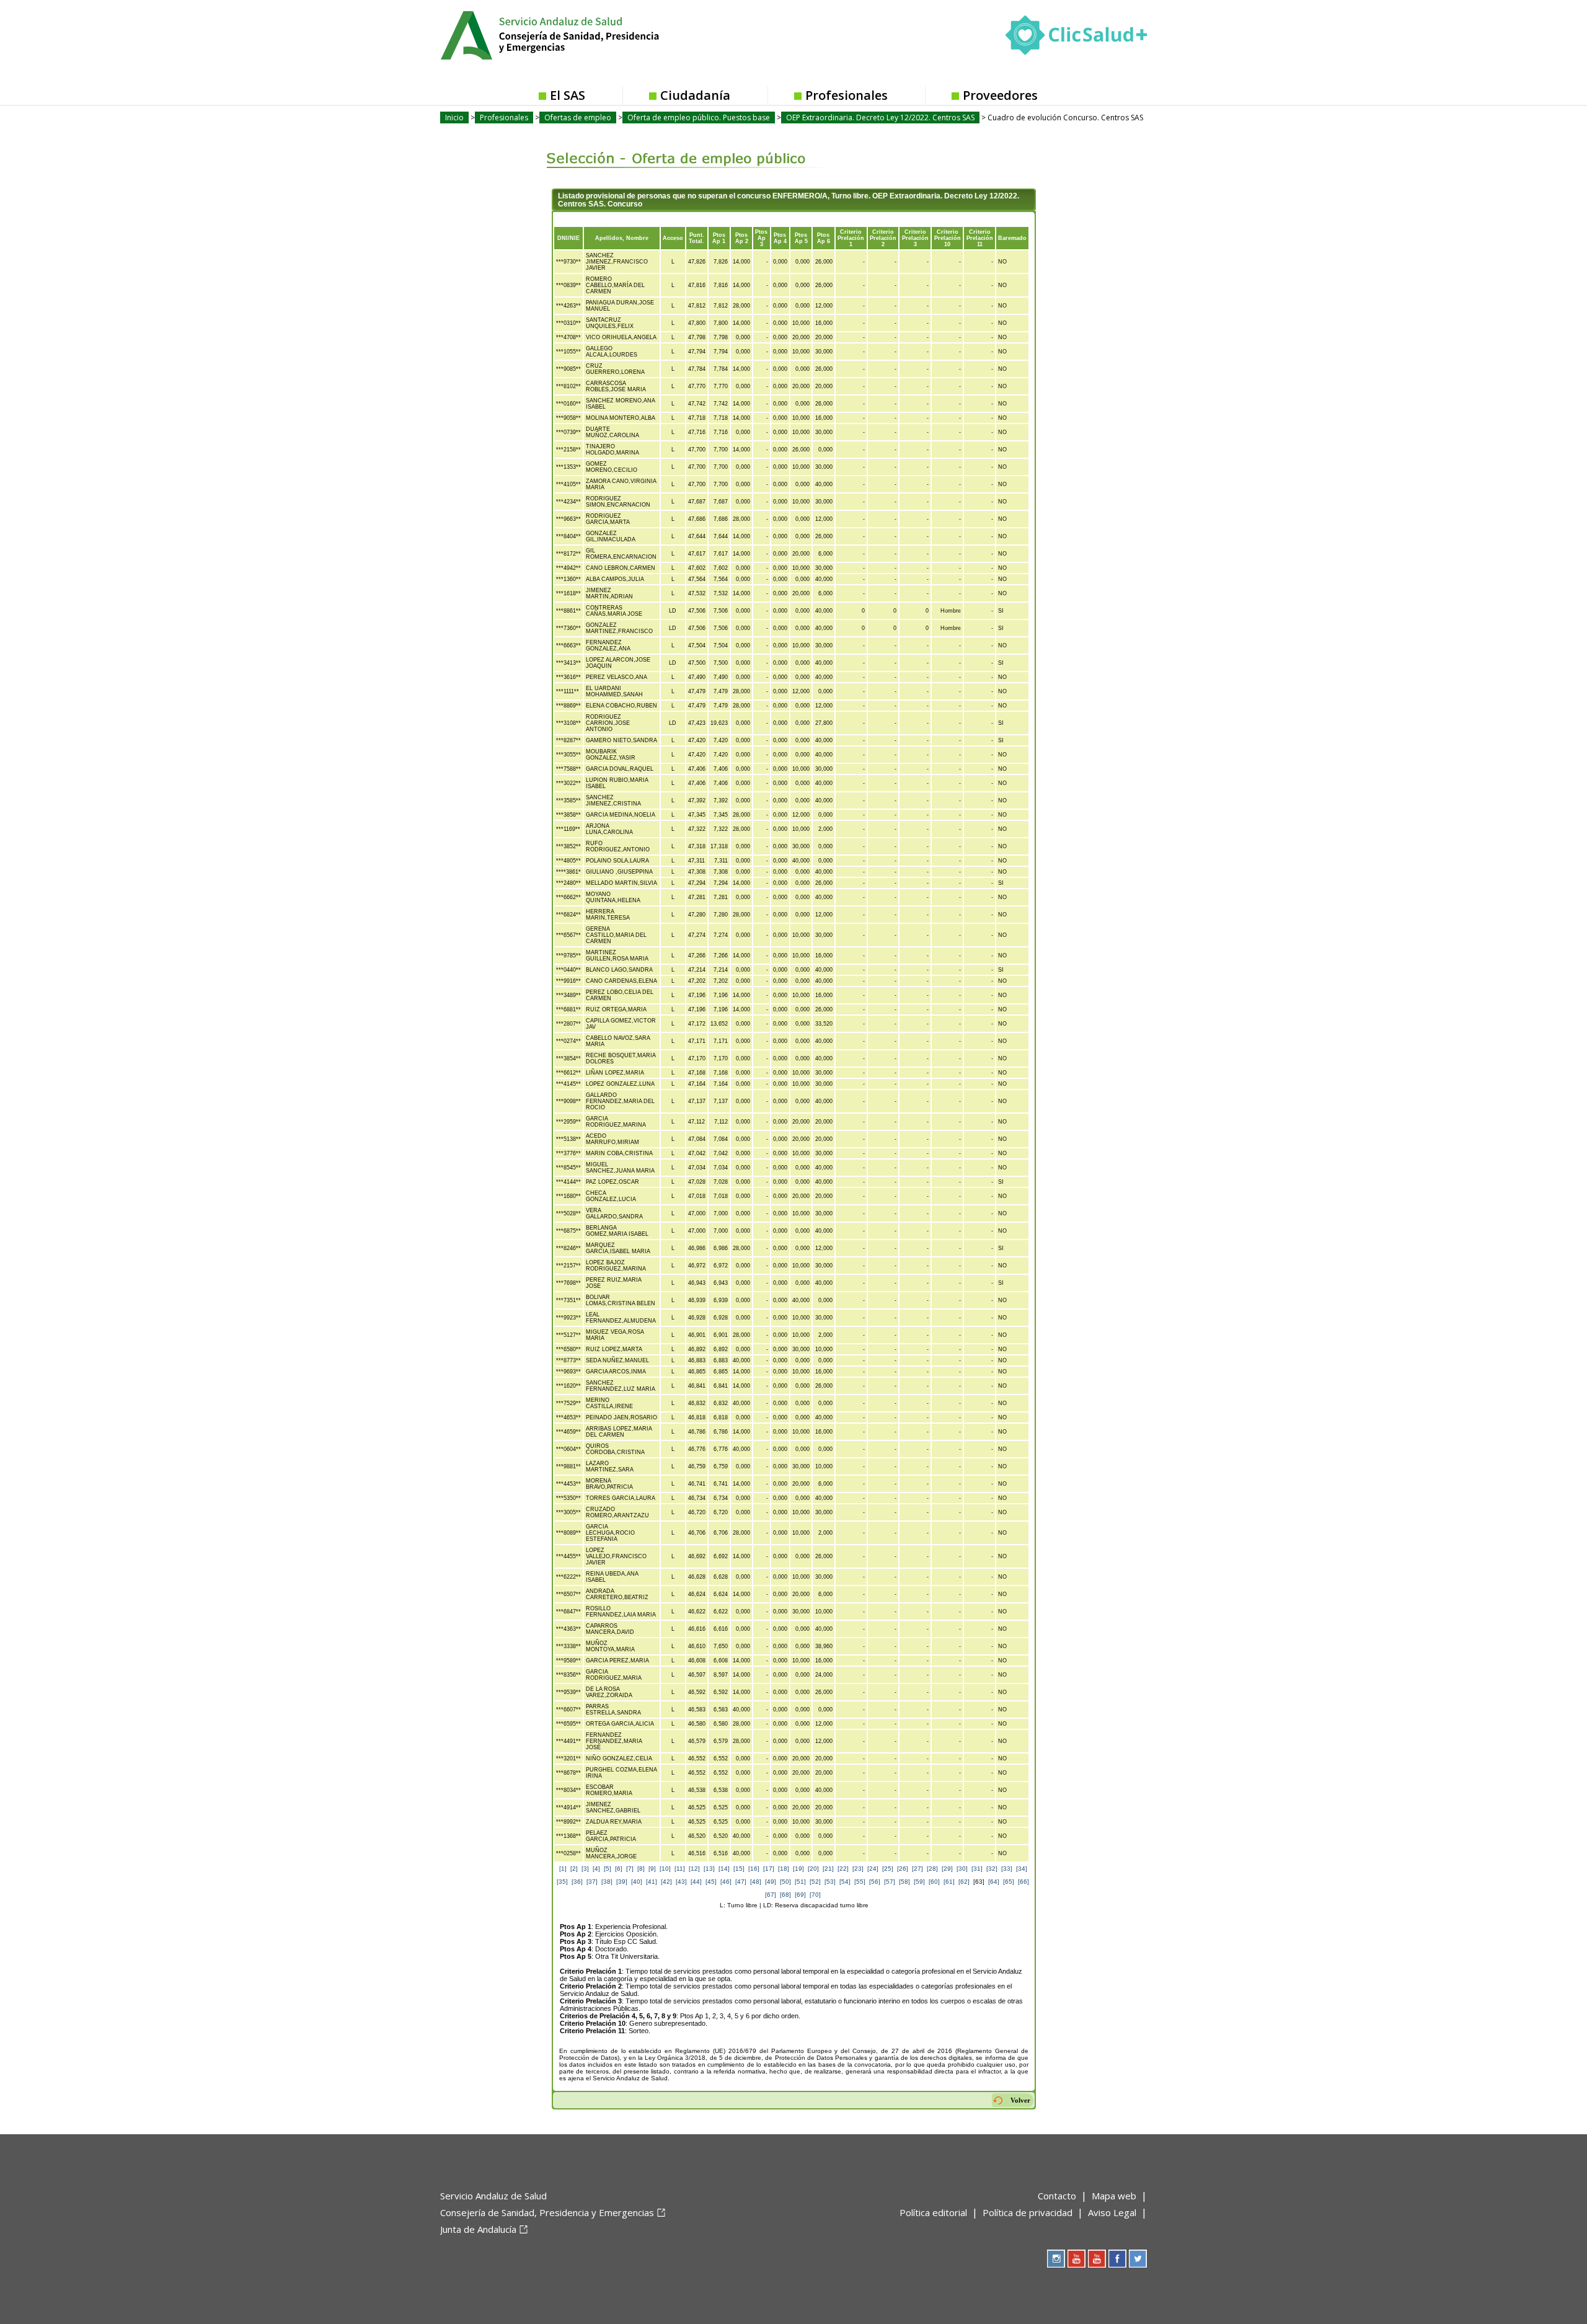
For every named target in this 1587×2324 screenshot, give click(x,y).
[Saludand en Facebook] (1117, 2259)
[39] (622, 1882)
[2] (574, 1869)
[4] (596, 1869)
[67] (771, 1895)
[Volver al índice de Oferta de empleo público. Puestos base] (677, 149)
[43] (681, 1882)
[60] (934, 1882)
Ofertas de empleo (578, 118)
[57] (890, 1882)
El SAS (568, 95)
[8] (641, 1869)
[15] (739, 1869)
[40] (637, 1882)
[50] (785, 1882)
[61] (949, 1882)
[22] (843, 1869)
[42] (666, 1882)
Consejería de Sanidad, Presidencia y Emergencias (547, 2212)
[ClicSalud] (1076, 38)
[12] (694, 1869)
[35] (562, 1882)
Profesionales (847, 95)
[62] (964, 1882)
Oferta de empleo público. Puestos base (699, 118)
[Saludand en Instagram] (1056, 2259)
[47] (741, 1882)
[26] (903, 1869)
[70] (815, 1895)
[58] (904, 1882)
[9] (652, 1869)
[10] (665, 1869)
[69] (800, 1895)
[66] (1023, 1882)
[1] (563, 1869)
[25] (888, 1869)
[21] (828, 1869)
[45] (711, 1882)
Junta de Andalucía (478, 2229)
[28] (932, 1869)
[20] (813, 1869)
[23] (858, 1869)
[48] (756, 1882)
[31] (977, 1869)
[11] (680, 1869)
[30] (962, 1869)
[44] (696, 1882)
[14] (724, 1869)
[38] (607, 1882)
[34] (1022, 1869)
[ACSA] (441, 2250)
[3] (585, 1869)
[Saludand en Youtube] (1097, 2259)
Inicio (454, 118)
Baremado (1012, 238)
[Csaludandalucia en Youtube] (1076, 2259)
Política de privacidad (1028, 2212)
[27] (917, 1869)
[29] (947, 1869)
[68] (785, 1895)
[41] (652, 1882)
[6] (619, 1869)
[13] (709, 1869)
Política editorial (933, 2212)
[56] (875, 1882)
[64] (994, 1882)
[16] (754, 1869)
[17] (769, 1869)
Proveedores (1000, 95)
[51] (800, 1882)
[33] (1007, 1869)
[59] (919, 1882)
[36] (577, 1882)
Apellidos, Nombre (622, 238)
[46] (726, 1882)
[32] (992, 1869)
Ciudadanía (695, 95)
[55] (860, 1882)
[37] (592, 1882)
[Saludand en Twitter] (1138, 2259)
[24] (873, 1869)
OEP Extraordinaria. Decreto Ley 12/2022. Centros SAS (880, 118)
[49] (771, 1882)
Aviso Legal (1112, 2212)
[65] (1009, 1882)
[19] (798, 1869)
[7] (630, 1869)
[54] (845, 1882)
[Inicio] (580, 34)
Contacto (1057, 2196)
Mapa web (1114, 2196)
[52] (815, 1882)
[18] (784, 1869)
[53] (830, 1882)
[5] (608, 1869)
